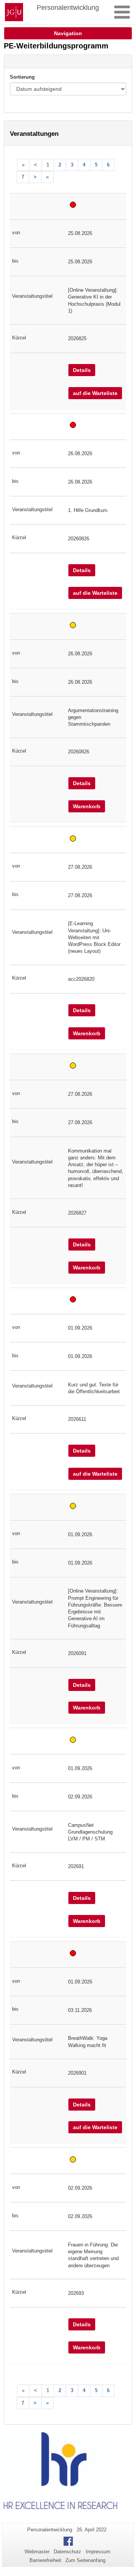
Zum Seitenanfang (85, 2560)
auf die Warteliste (95, 393)
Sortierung (22, 77)
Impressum (98, 2552)
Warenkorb (87, 806)
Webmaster (37, 2552)
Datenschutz (67, 2552)
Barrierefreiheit (45, 2560)
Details (82, 370)
